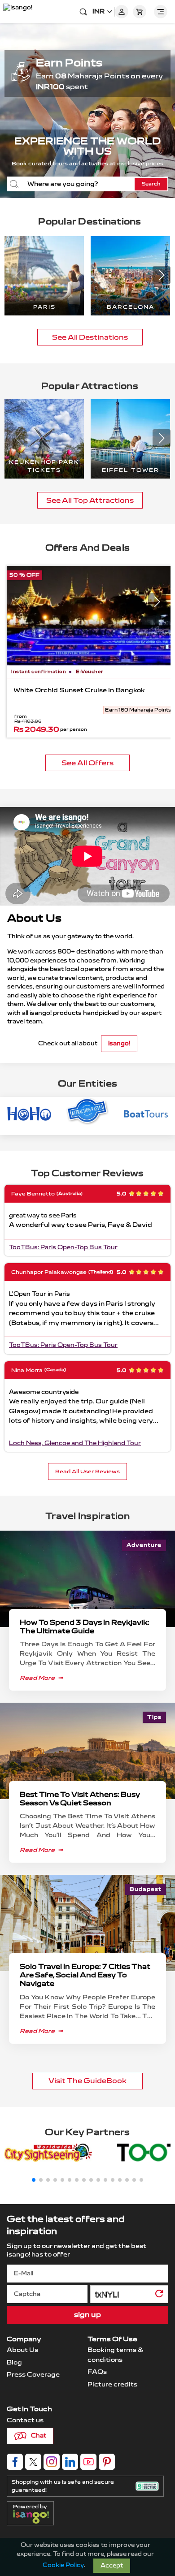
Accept (112, 2566)
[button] (162, 275)
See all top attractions (90, 500)
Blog (14, 2362)
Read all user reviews (87, 1471)
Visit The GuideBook (87, 2081)
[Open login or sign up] (122, 12)
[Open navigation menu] (161, 12)
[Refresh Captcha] (159, 2296)
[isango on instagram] (52, 2462)
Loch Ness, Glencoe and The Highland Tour (75, 1443)
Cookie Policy (63, 2565)
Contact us (25, 2420)
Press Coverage (33, 2375)
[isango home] (20, 12)
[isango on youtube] (88, 2462)
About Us (22, 2350)
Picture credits (112, 2384)
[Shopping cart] (140, 12)
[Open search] (83, 12)
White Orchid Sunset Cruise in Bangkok (79, 690)
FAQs (97, 2372)
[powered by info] (33, 2517)
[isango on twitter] (33, 2462)
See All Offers (87, 763)
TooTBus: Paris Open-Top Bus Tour (63, 1247)
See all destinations (90, 337)
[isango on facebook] (15, 2462)
